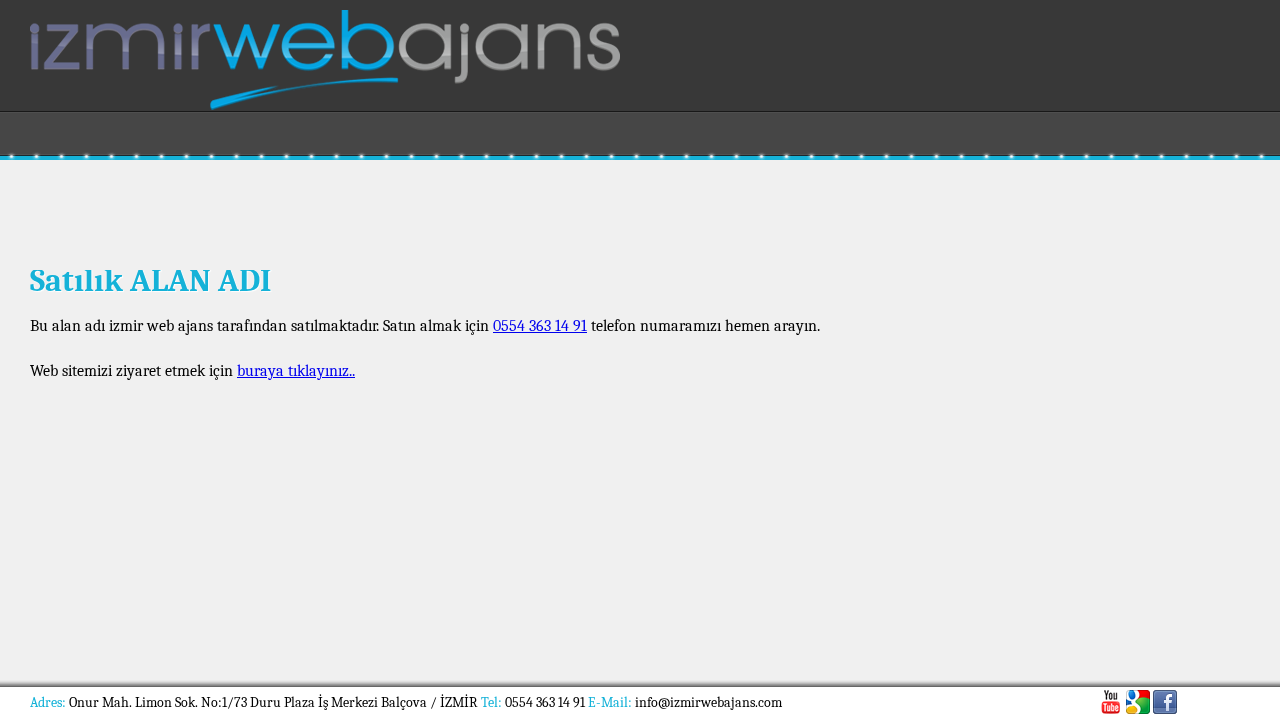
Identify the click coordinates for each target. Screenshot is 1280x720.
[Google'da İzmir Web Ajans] (1138, 702)
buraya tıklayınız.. (296, 371)
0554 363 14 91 (540, 326)
